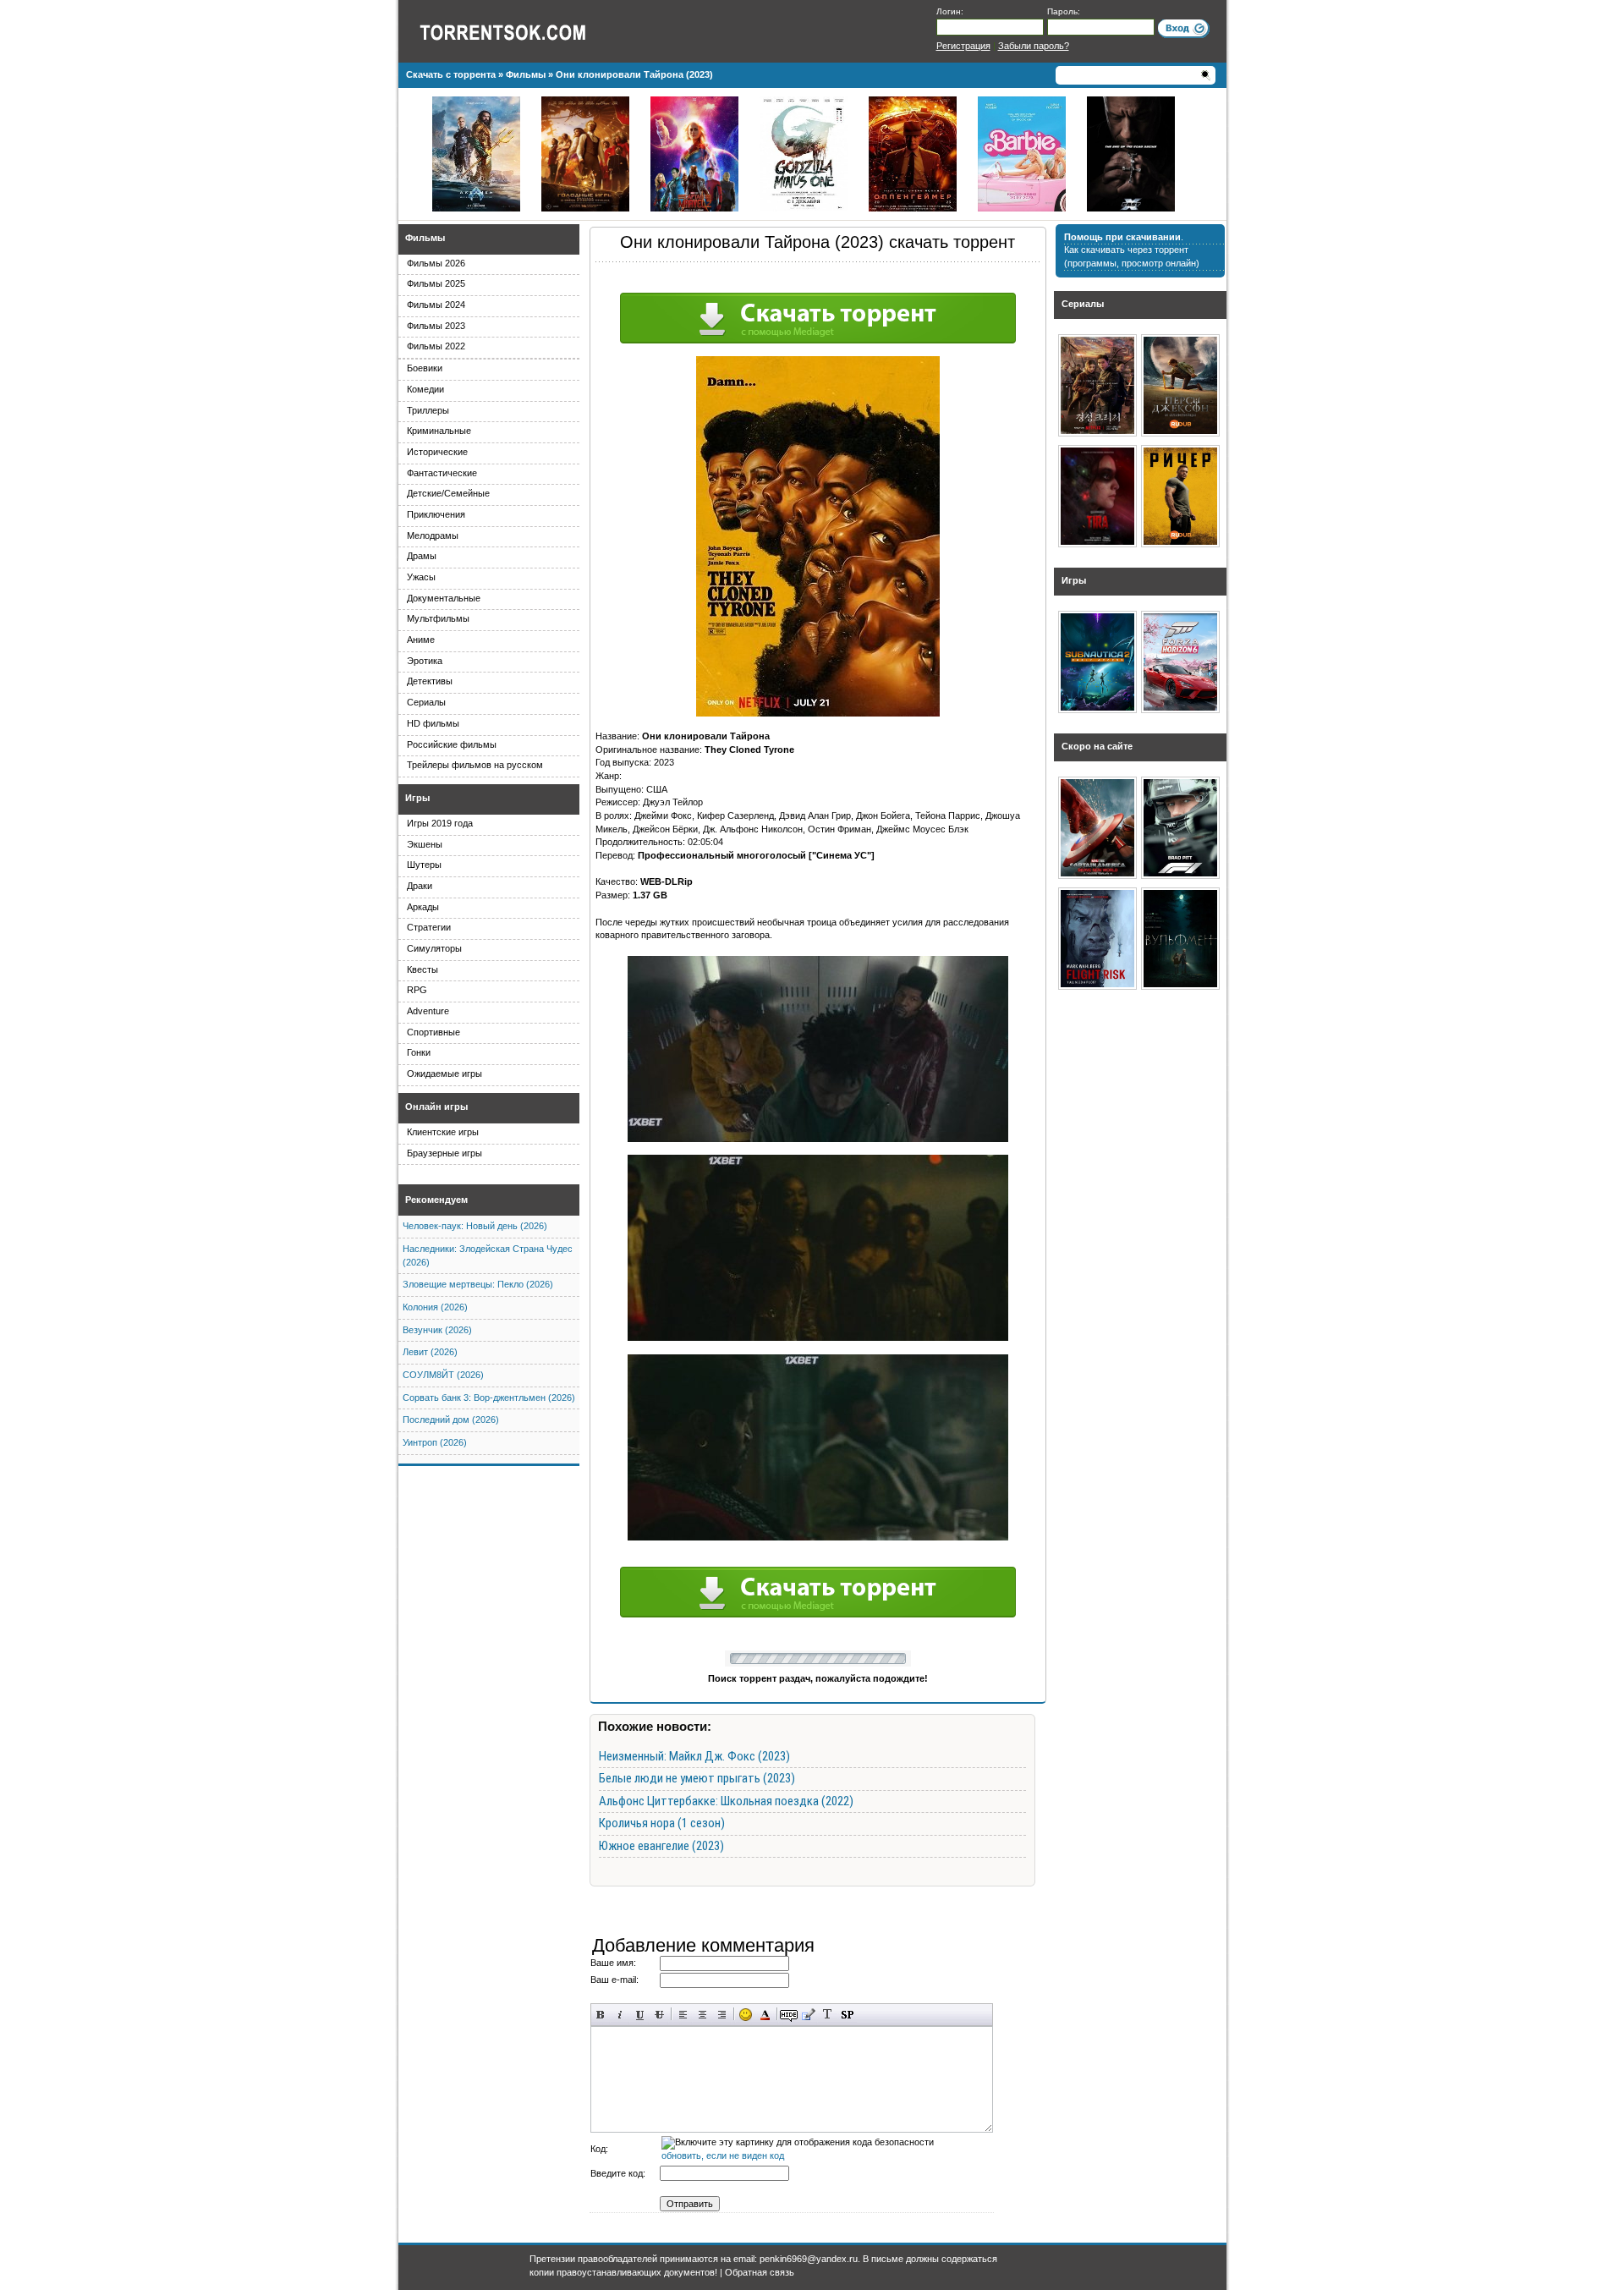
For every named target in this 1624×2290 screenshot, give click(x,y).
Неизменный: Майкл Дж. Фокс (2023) (694, 1756)
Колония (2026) (435, 1307)
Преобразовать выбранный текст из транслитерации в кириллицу (828, 2015)
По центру (702, 2015)
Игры (417, 798)
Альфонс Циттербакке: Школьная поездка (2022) (726, 1801)
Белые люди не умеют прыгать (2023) (697, 1778)
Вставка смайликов (746, 2015)
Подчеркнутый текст (640, 2015)
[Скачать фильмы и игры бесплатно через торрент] (521, 31)
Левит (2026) (430, 1352)
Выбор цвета (765, 2015)
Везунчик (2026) (437, 1330)
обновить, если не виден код (723, 2155)
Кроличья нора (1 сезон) (662, 1823)
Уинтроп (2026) (435, 1442)
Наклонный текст (620, 2015)
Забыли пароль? (1034, 46)
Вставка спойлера (847, 2015)
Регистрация (963, 46)
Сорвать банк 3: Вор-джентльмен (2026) (489, 1398)
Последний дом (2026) (451, 1420)
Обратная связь (760, 2272)
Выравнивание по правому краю (722, 2015)
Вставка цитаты (808, 2015)
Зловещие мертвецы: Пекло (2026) (478, 1284)
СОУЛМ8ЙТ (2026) (443, 1375)
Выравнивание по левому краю (683, 2015)
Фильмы (425, 238)
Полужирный (601, 2015)
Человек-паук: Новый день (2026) (475, 1226)
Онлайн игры (436, 1107)
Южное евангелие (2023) (661, 1846)
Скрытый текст (789, 2015)
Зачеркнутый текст (659, 2015)
